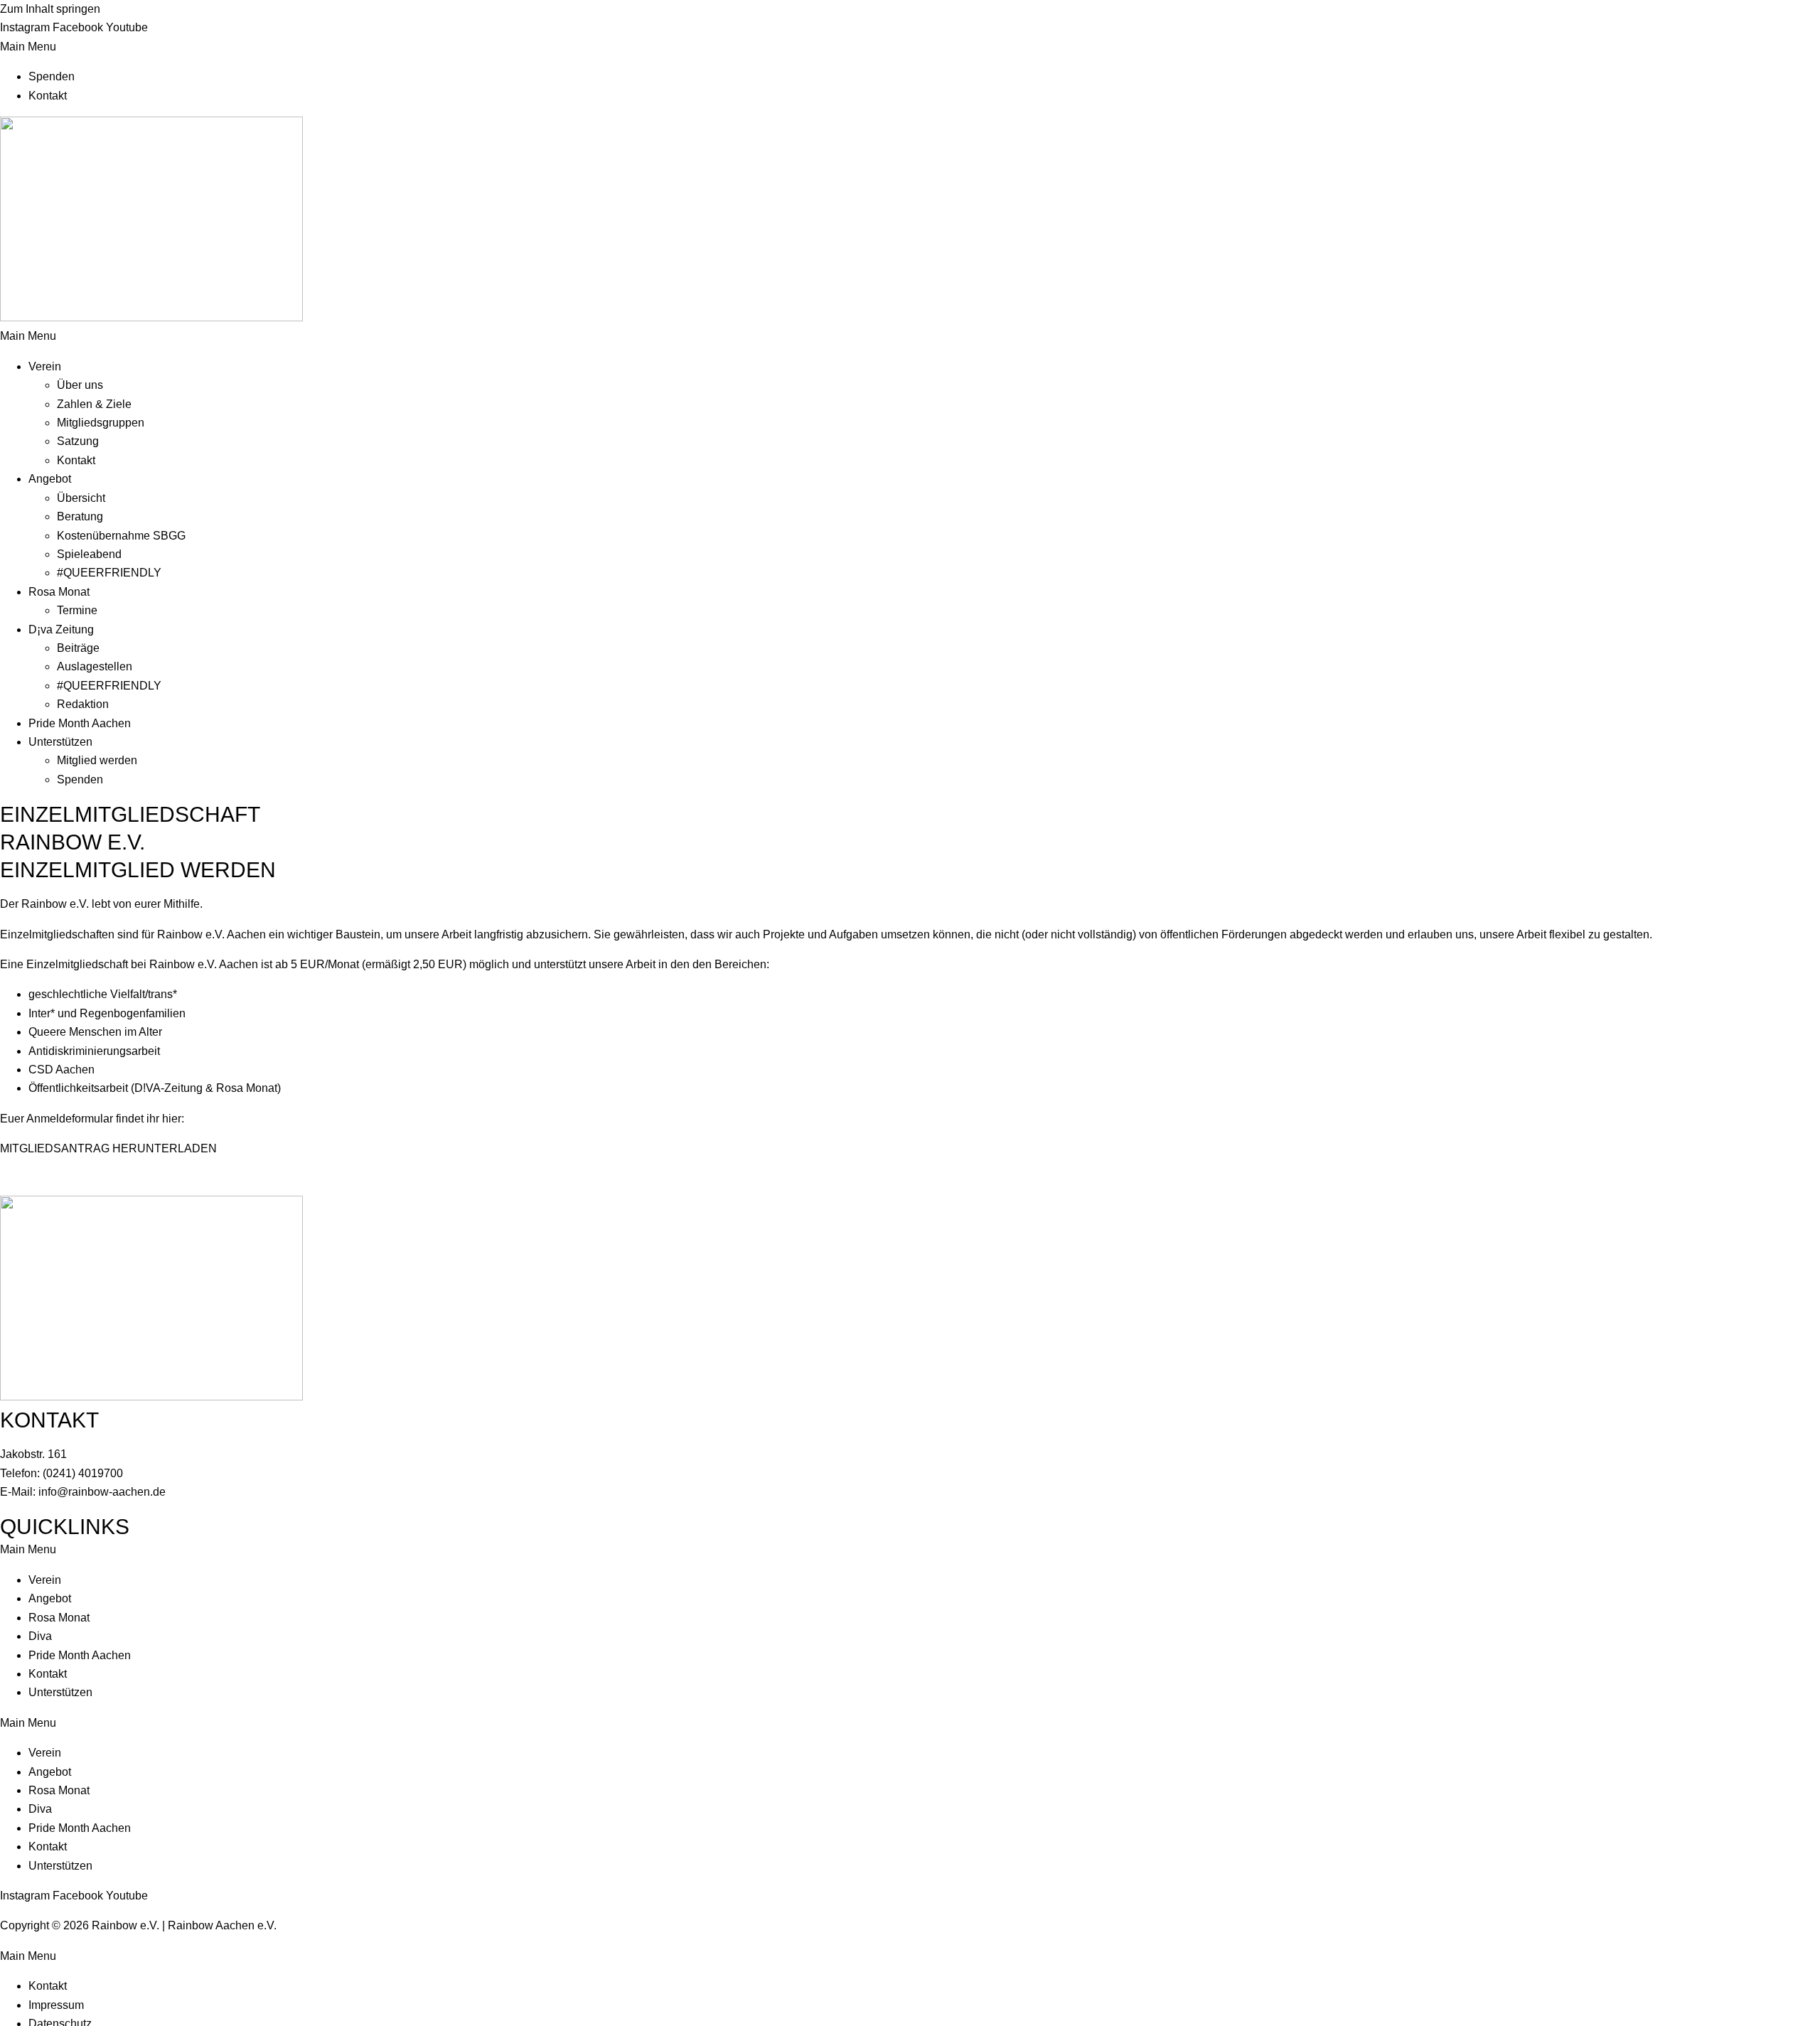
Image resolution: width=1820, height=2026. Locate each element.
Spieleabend (89, 554)
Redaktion (83, 704)
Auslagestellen (95, 666)
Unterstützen (60, 742)
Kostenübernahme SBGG (121, 536)
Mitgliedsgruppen (101, 423)
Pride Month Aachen (80, 723)
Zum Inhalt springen (50, 9)
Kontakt (48, 96)
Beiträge (78, 648)
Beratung (80, 516)
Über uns (80, 385)
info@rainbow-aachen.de (102, 1492)
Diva (40, 1636)
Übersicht (81, 498)
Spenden (52, 76)
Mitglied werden (97, 760)
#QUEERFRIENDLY (109, 573)
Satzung (78, 441)
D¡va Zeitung (61, 629)
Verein (45, 366)
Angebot (50, 479)
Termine (77, 610)
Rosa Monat (59, 592)
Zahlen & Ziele (94, 404)
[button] (910, 47)
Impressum (56, 2005)
